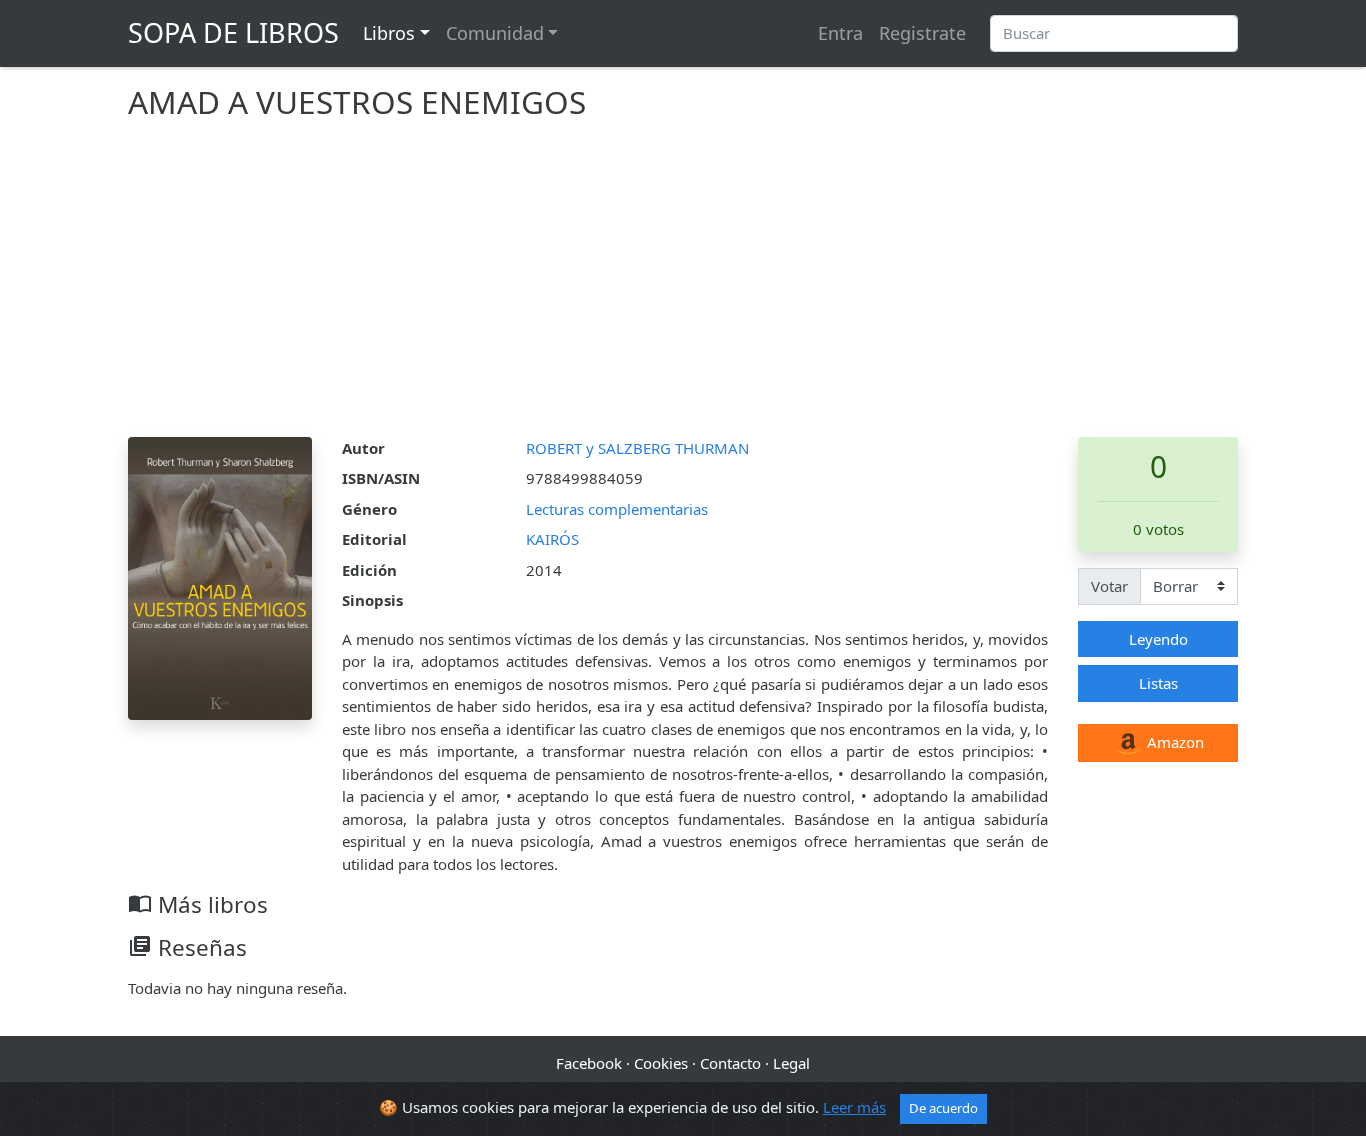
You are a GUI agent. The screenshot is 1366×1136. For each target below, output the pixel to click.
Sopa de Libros (233, 32)
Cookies (661, 1063)
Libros (389, 33)
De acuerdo (943, 1108)
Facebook (589, 1063)
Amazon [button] (1173, 742)
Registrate (922, 33)
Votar (1109, 586)
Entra (840, 33)
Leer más (854, 1107)
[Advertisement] (683, 287)
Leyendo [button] (1158, 639)
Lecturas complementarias (617, 509)
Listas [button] (1158, 683)
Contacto (730, 1063)
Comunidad (495, 33)
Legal (791, 1063)
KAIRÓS (552, 539)
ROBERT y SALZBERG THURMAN (637, 448)
